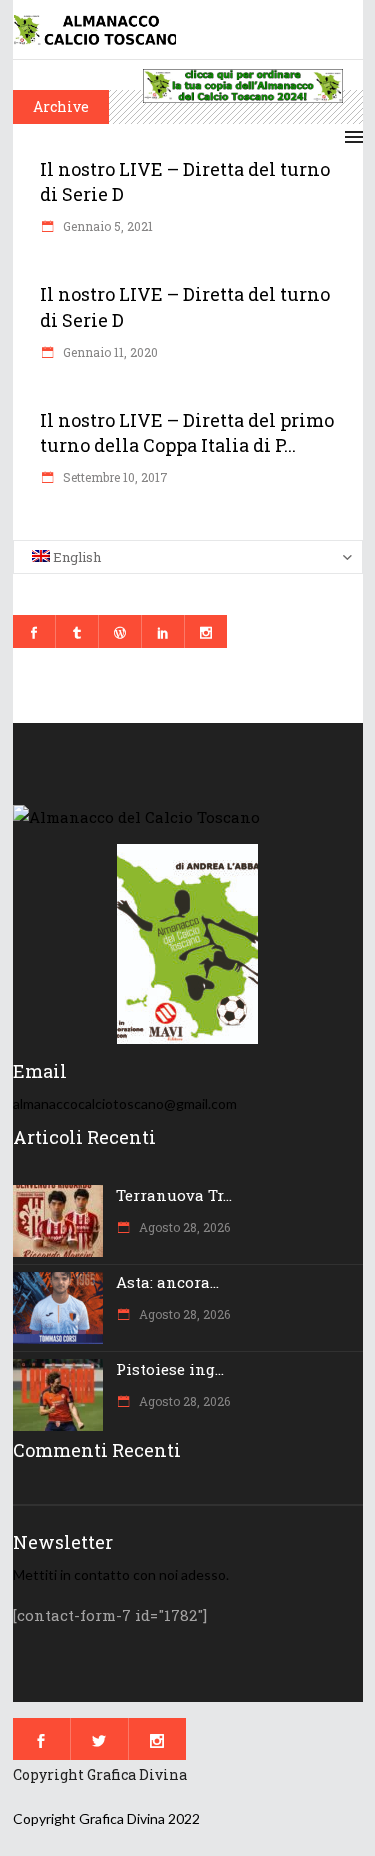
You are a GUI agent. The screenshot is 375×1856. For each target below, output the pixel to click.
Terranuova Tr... (174, 1195)
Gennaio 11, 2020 (109, 352)
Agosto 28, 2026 (183, 1227)
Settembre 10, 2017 (114, 477)
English (75, 557)
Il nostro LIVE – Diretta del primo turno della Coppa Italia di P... (187, 432)
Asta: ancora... (167, 1282)
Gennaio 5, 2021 (106, 226)
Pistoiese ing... (170, 1369)
